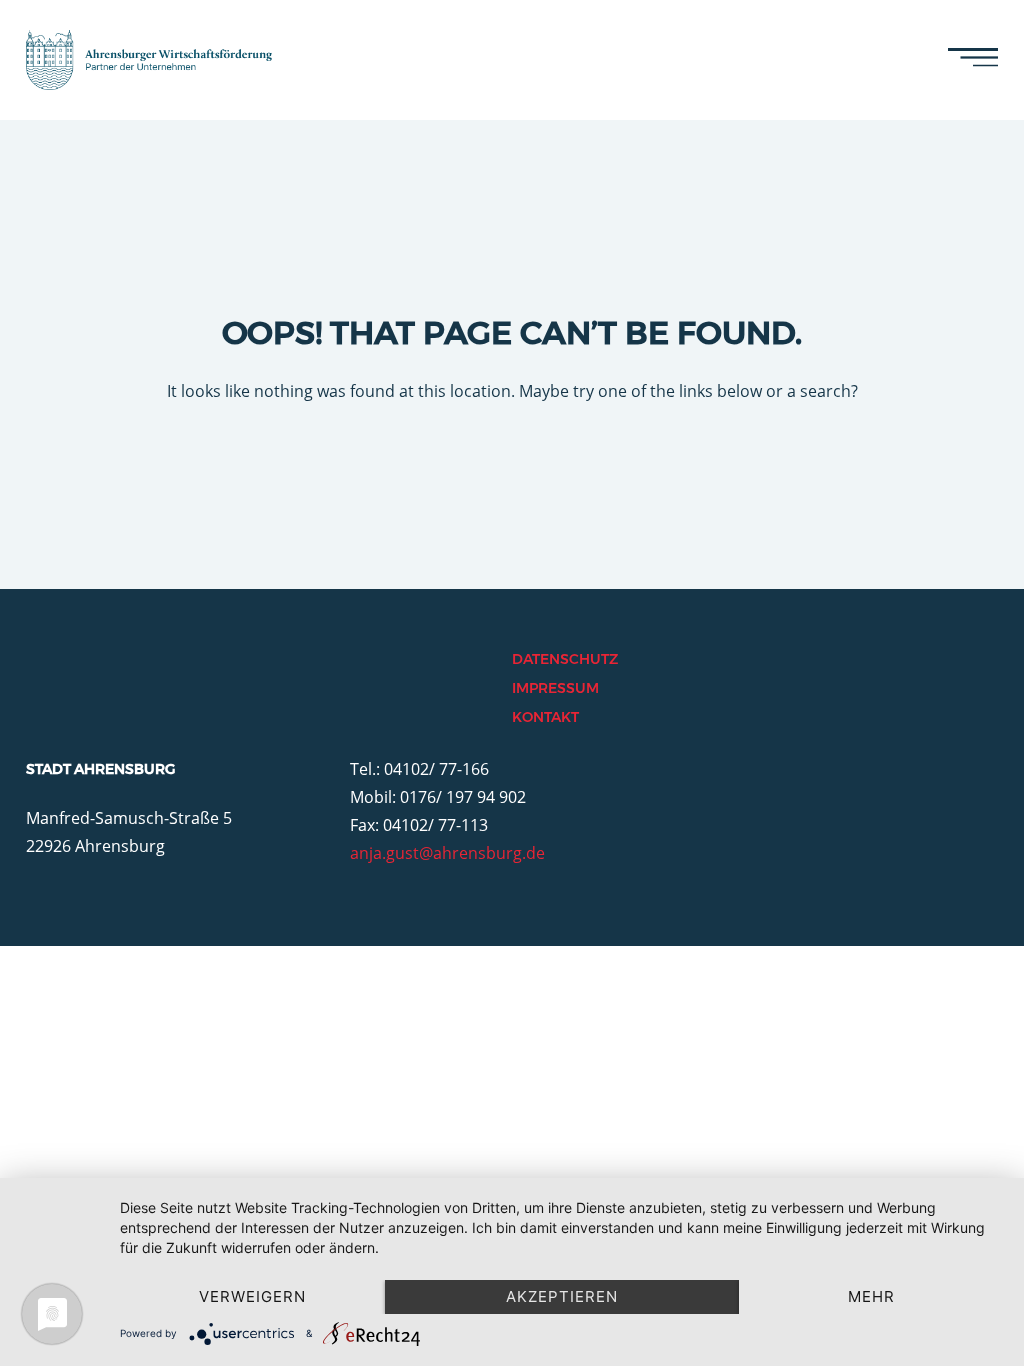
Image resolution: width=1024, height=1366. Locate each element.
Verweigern (252, 1296)
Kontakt (545, 717)
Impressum (555, 688)
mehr (871, 1296)
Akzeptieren (562, 1296)
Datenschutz (565, 659)
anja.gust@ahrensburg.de (447, 853)
